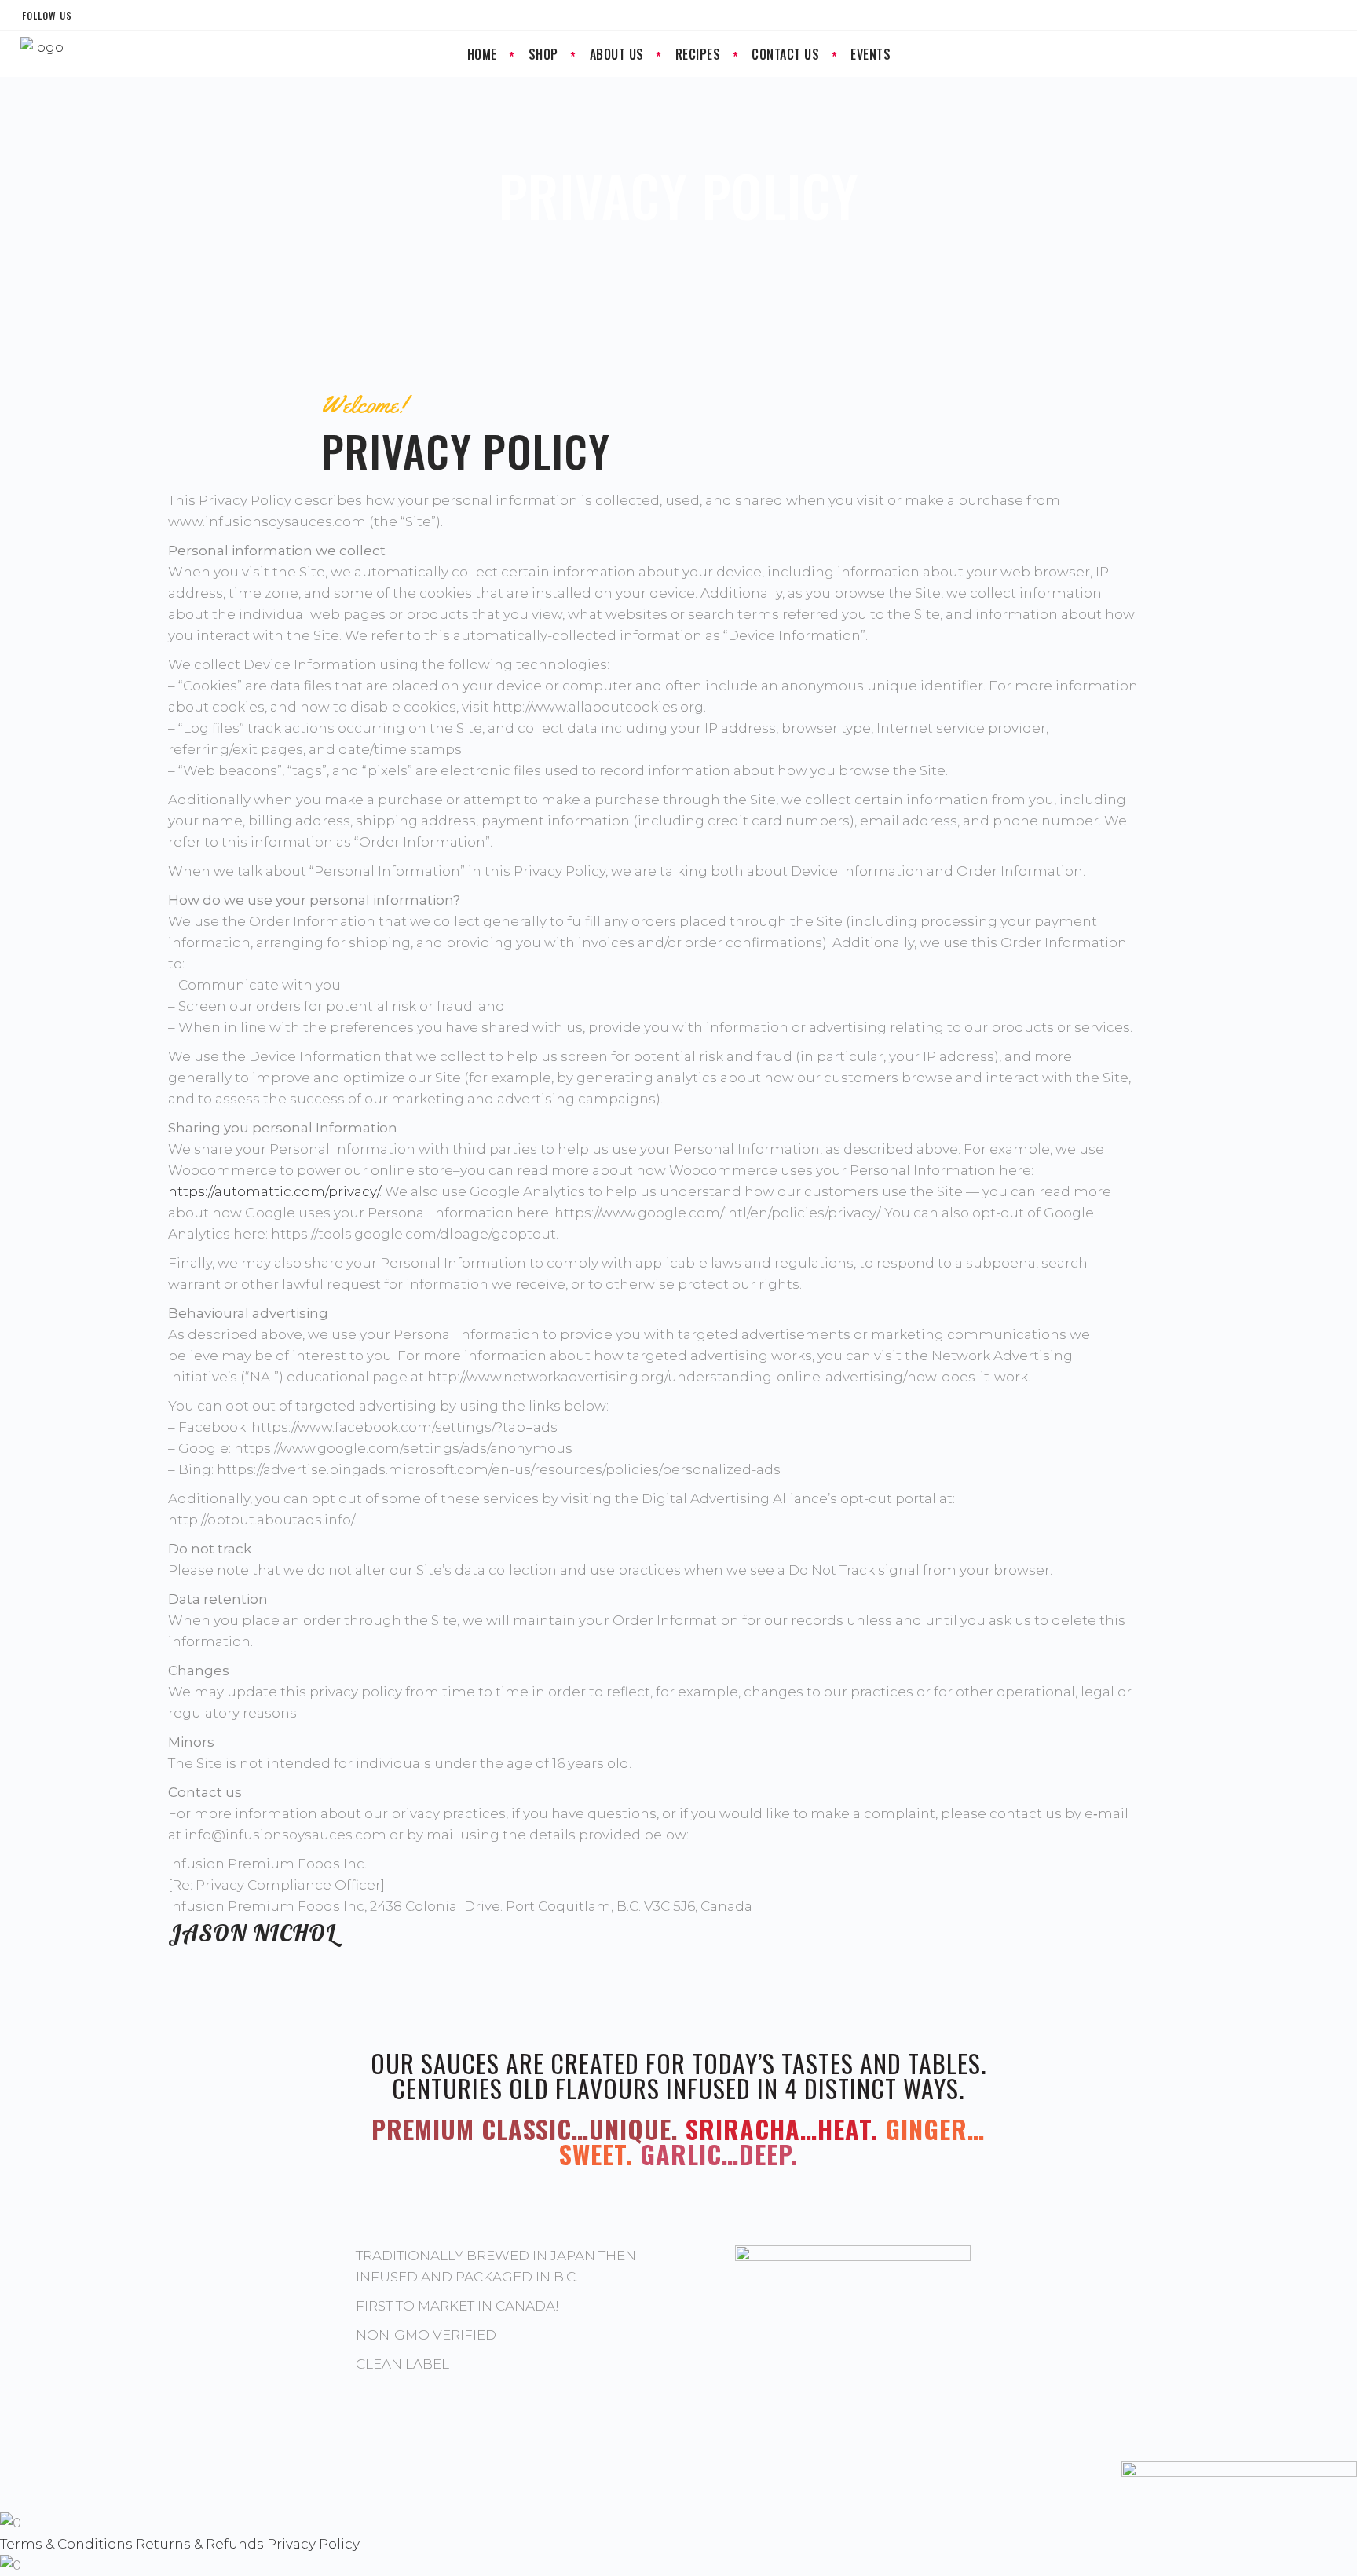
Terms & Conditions (66, 2544)
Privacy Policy (313, 2544)
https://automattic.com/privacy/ (274, 1191)
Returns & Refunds (200, 2544)
